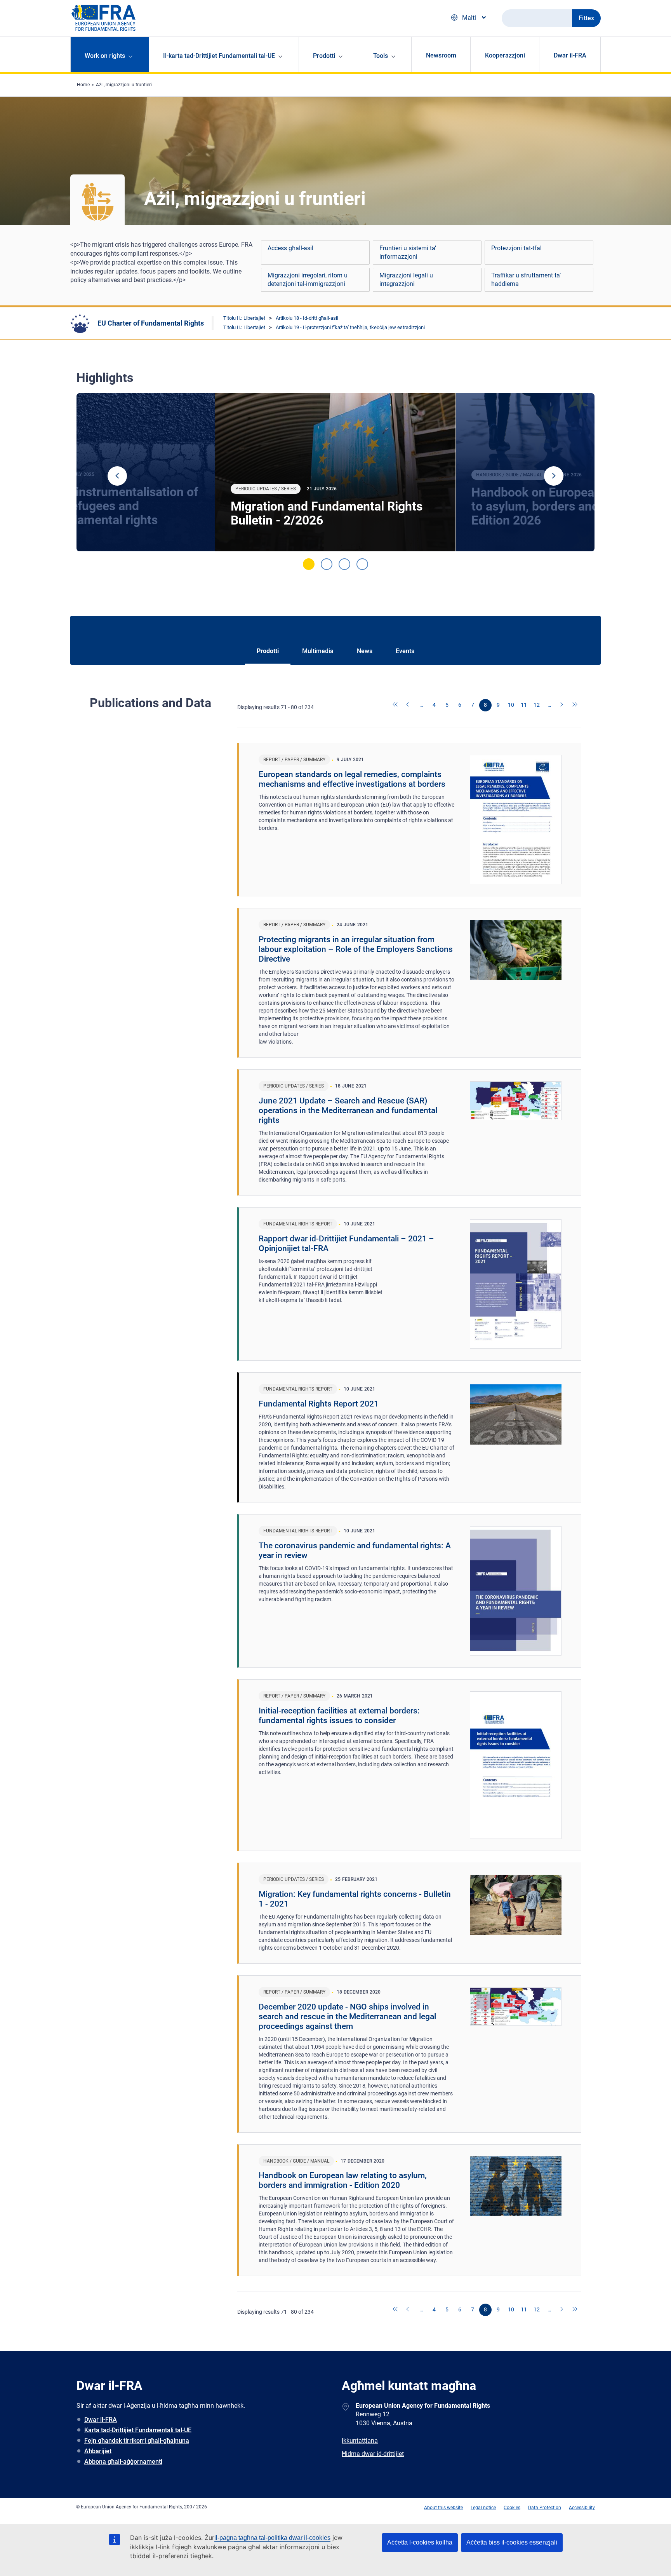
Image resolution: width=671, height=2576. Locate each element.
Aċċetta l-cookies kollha (420, 2542)
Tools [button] (381, 56)
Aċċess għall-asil (290, 248)
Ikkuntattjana (360, 2441)
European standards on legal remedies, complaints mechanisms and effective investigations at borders (352, 779)
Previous (117, 476)
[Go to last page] (575, 705)
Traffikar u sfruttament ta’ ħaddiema (526, 280)
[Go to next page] (562, 705)
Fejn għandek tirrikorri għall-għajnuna (137, 2441)
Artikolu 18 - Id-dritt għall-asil (307, 318)
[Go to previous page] (409, 705)
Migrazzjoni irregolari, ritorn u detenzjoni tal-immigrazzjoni (308, 280)
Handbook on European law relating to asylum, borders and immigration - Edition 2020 (343, 2180)
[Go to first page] (396, 705)
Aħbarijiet (98, 2451)
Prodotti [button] (324, 56)
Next (554, 476)
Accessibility (582, 2508)
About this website (443, 2508)
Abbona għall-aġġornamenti (123, 2462)
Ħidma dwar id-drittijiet (373, 2454)
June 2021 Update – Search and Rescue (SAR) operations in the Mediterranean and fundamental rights (348, 1110)
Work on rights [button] (105, 56)
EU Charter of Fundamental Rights (151, 323)
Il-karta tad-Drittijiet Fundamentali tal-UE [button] (219, 56)
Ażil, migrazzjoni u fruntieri (124, 85)
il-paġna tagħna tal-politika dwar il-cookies (272, 2538)
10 (511, 705)
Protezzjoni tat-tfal (516, 248)
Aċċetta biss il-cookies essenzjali (512, 2542)
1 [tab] (309, 564)
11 (524, 705)
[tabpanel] (335, 472)
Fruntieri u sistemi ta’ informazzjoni (408, 252)
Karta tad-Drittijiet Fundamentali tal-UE (138, 2430)
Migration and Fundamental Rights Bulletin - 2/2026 (327, 513)
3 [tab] (344, 564)
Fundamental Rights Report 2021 (319, 1404)
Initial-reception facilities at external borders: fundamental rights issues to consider (339, 1716)
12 (537, 705)
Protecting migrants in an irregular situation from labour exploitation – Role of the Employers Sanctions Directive (356, 949)
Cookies (512, 2508)
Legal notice (483, 2508)
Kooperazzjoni (505, 55)
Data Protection (545, 2508)
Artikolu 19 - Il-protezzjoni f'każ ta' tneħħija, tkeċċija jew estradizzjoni (350, 327)
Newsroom (441, 55)
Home (83, 85)
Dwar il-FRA (570, 55)
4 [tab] (362, 564)
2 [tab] (327, 564)
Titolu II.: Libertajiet (244, 318)
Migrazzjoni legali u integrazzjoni (406, 280)
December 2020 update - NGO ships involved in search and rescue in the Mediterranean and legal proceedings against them (347, 2017)
